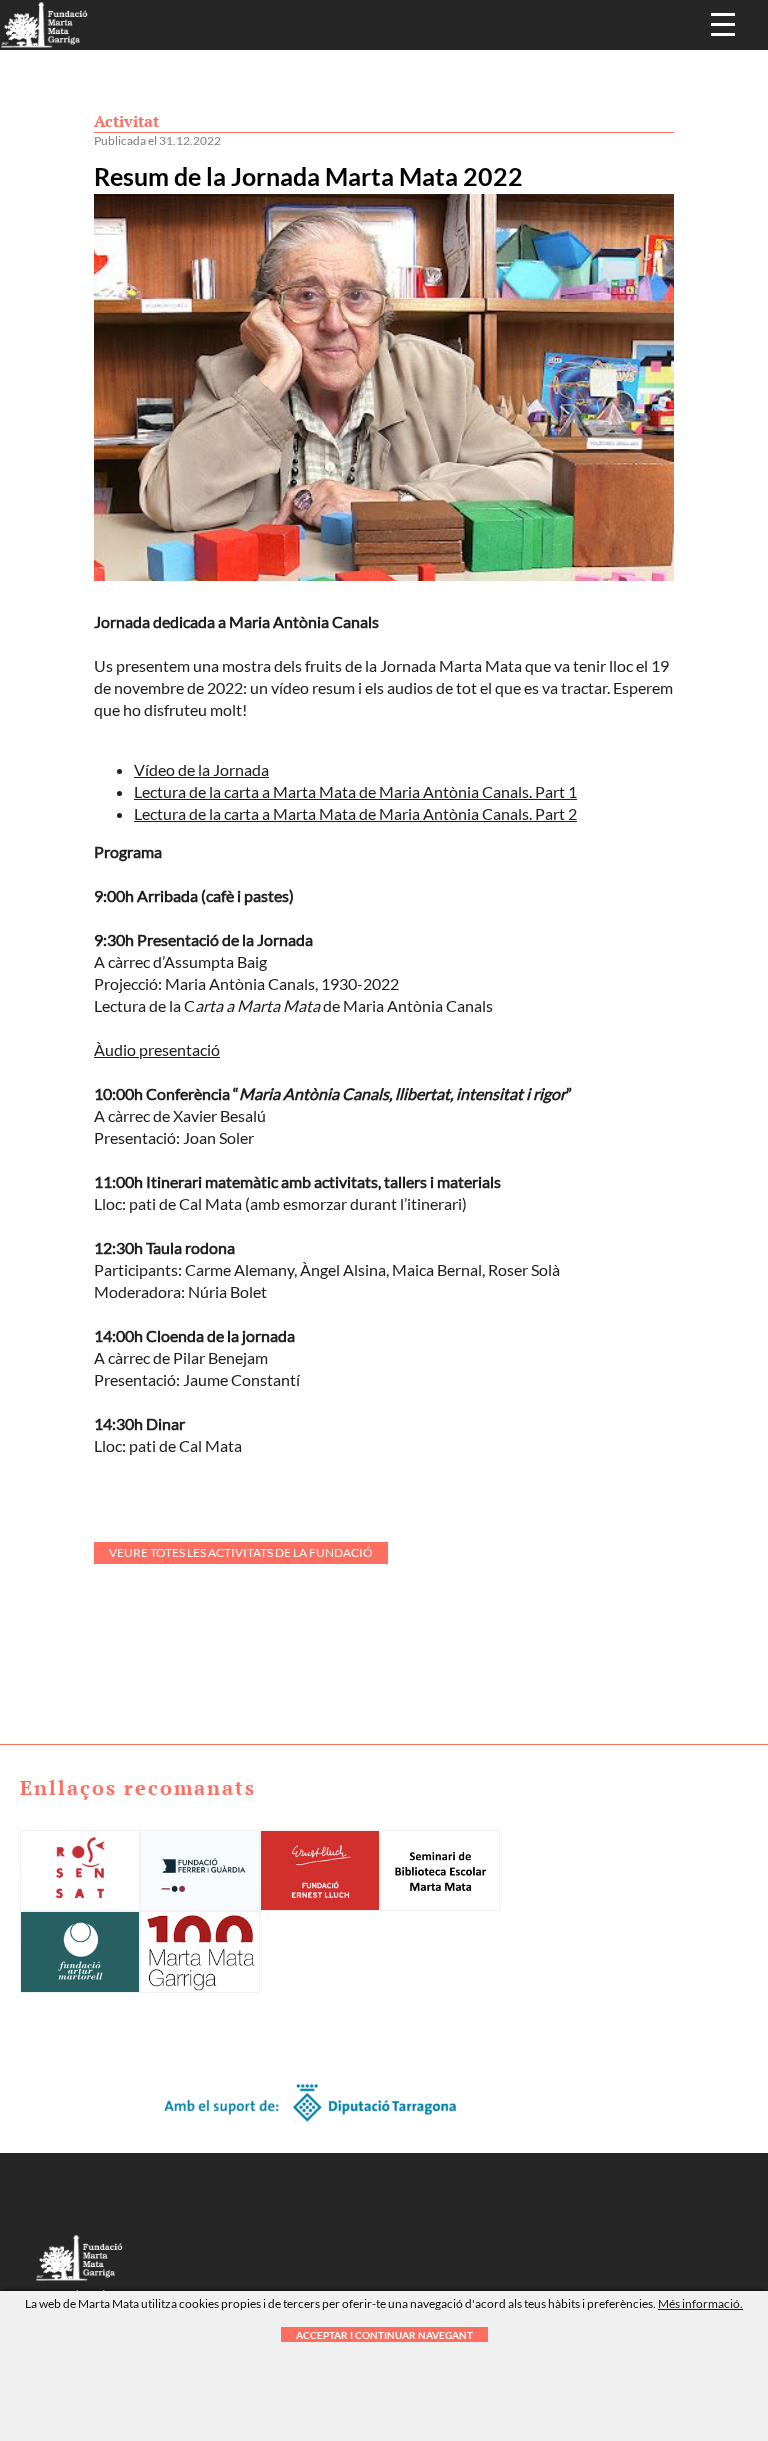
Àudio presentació (157, 1049)
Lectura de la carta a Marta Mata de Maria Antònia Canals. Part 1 (355, 791)
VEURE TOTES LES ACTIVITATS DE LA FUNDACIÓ (241, 1552)
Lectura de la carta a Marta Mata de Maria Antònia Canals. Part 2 (355, 813)
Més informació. (700, 2303)
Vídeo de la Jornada (201, 769)
